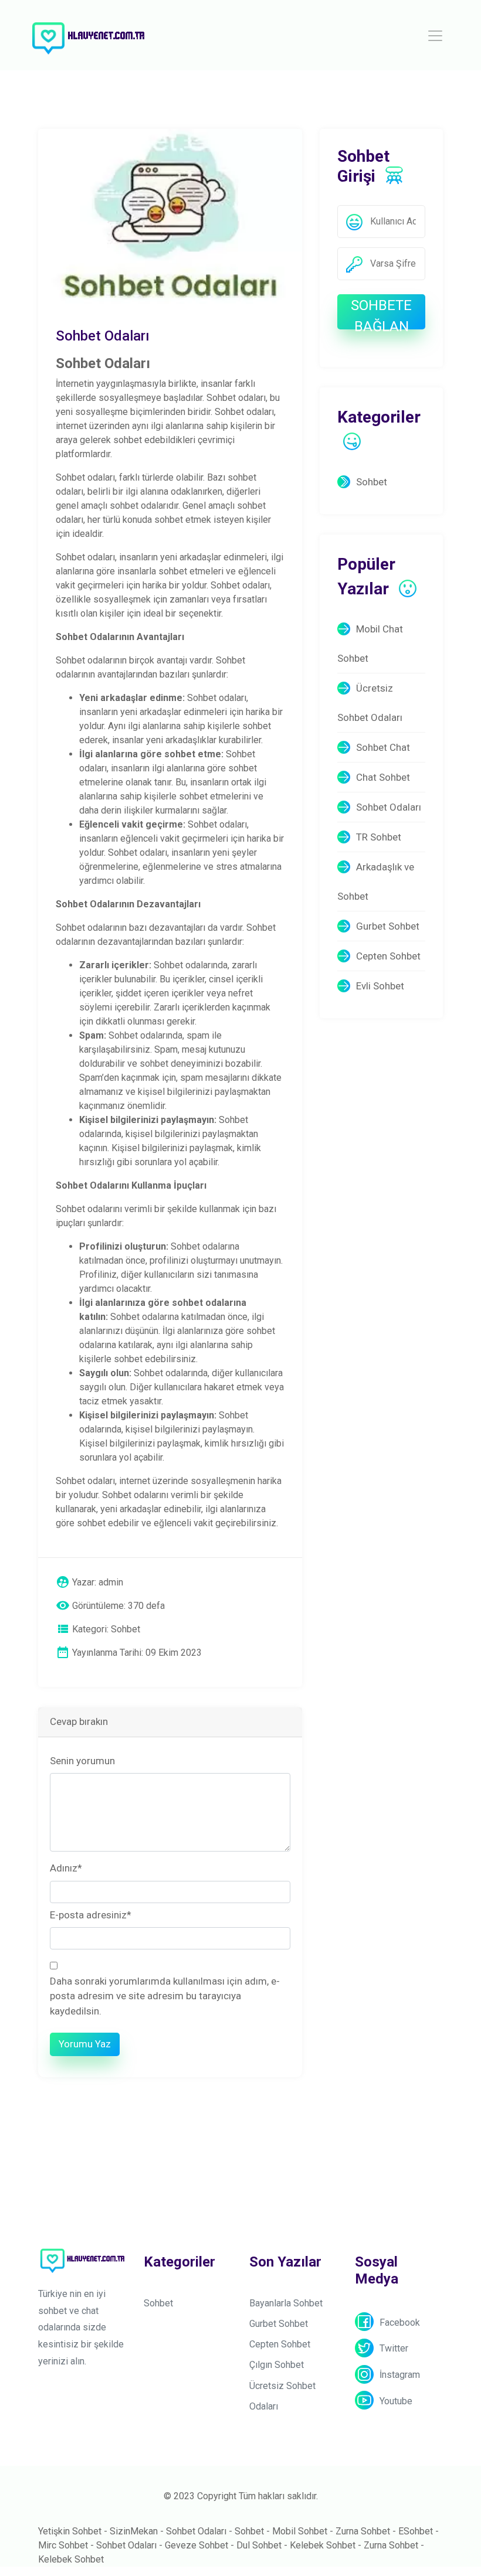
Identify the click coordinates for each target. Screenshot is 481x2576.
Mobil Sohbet (300, 2531)
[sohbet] (88, 35)
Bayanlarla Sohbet (286, 2303)
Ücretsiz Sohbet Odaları (370, 703)
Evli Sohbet (380, 986)
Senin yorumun (82, 1761)
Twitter (394, 2348)
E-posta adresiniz (91, 1915)
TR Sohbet (379, 837)
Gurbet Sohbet (388, 926)
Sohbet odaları (236, 398)
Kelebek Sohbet (323, 2545)
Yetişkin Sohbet (70, 2531)
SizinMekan (134, 2531)
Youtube (396, 2401)
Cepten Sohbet (388, 956)
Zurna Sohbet (363, 2531)
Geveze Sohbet (197, 2545)
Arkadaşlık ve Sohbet (376, 882)
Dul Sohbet (259, 2545)
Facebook (400, 2323)
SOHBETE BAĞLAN (381, 313)
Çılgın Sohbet (277, 2365)
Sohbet (372, 482)
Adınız (66, 1868)
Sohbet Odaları (389, 807)
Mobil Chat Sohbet (370, 644)
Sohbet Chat (383, 747)
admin (111, 1582)
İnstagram (400, 2375)
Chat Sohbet (383, 777)
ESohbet (416, 2531)
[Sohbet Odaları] (170, 216)
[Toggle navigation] (435, 36)
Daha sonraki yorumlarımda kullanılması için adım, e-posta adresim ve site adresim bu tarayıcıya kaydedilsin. (165, 1996)
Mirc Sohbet (63, 2545)
